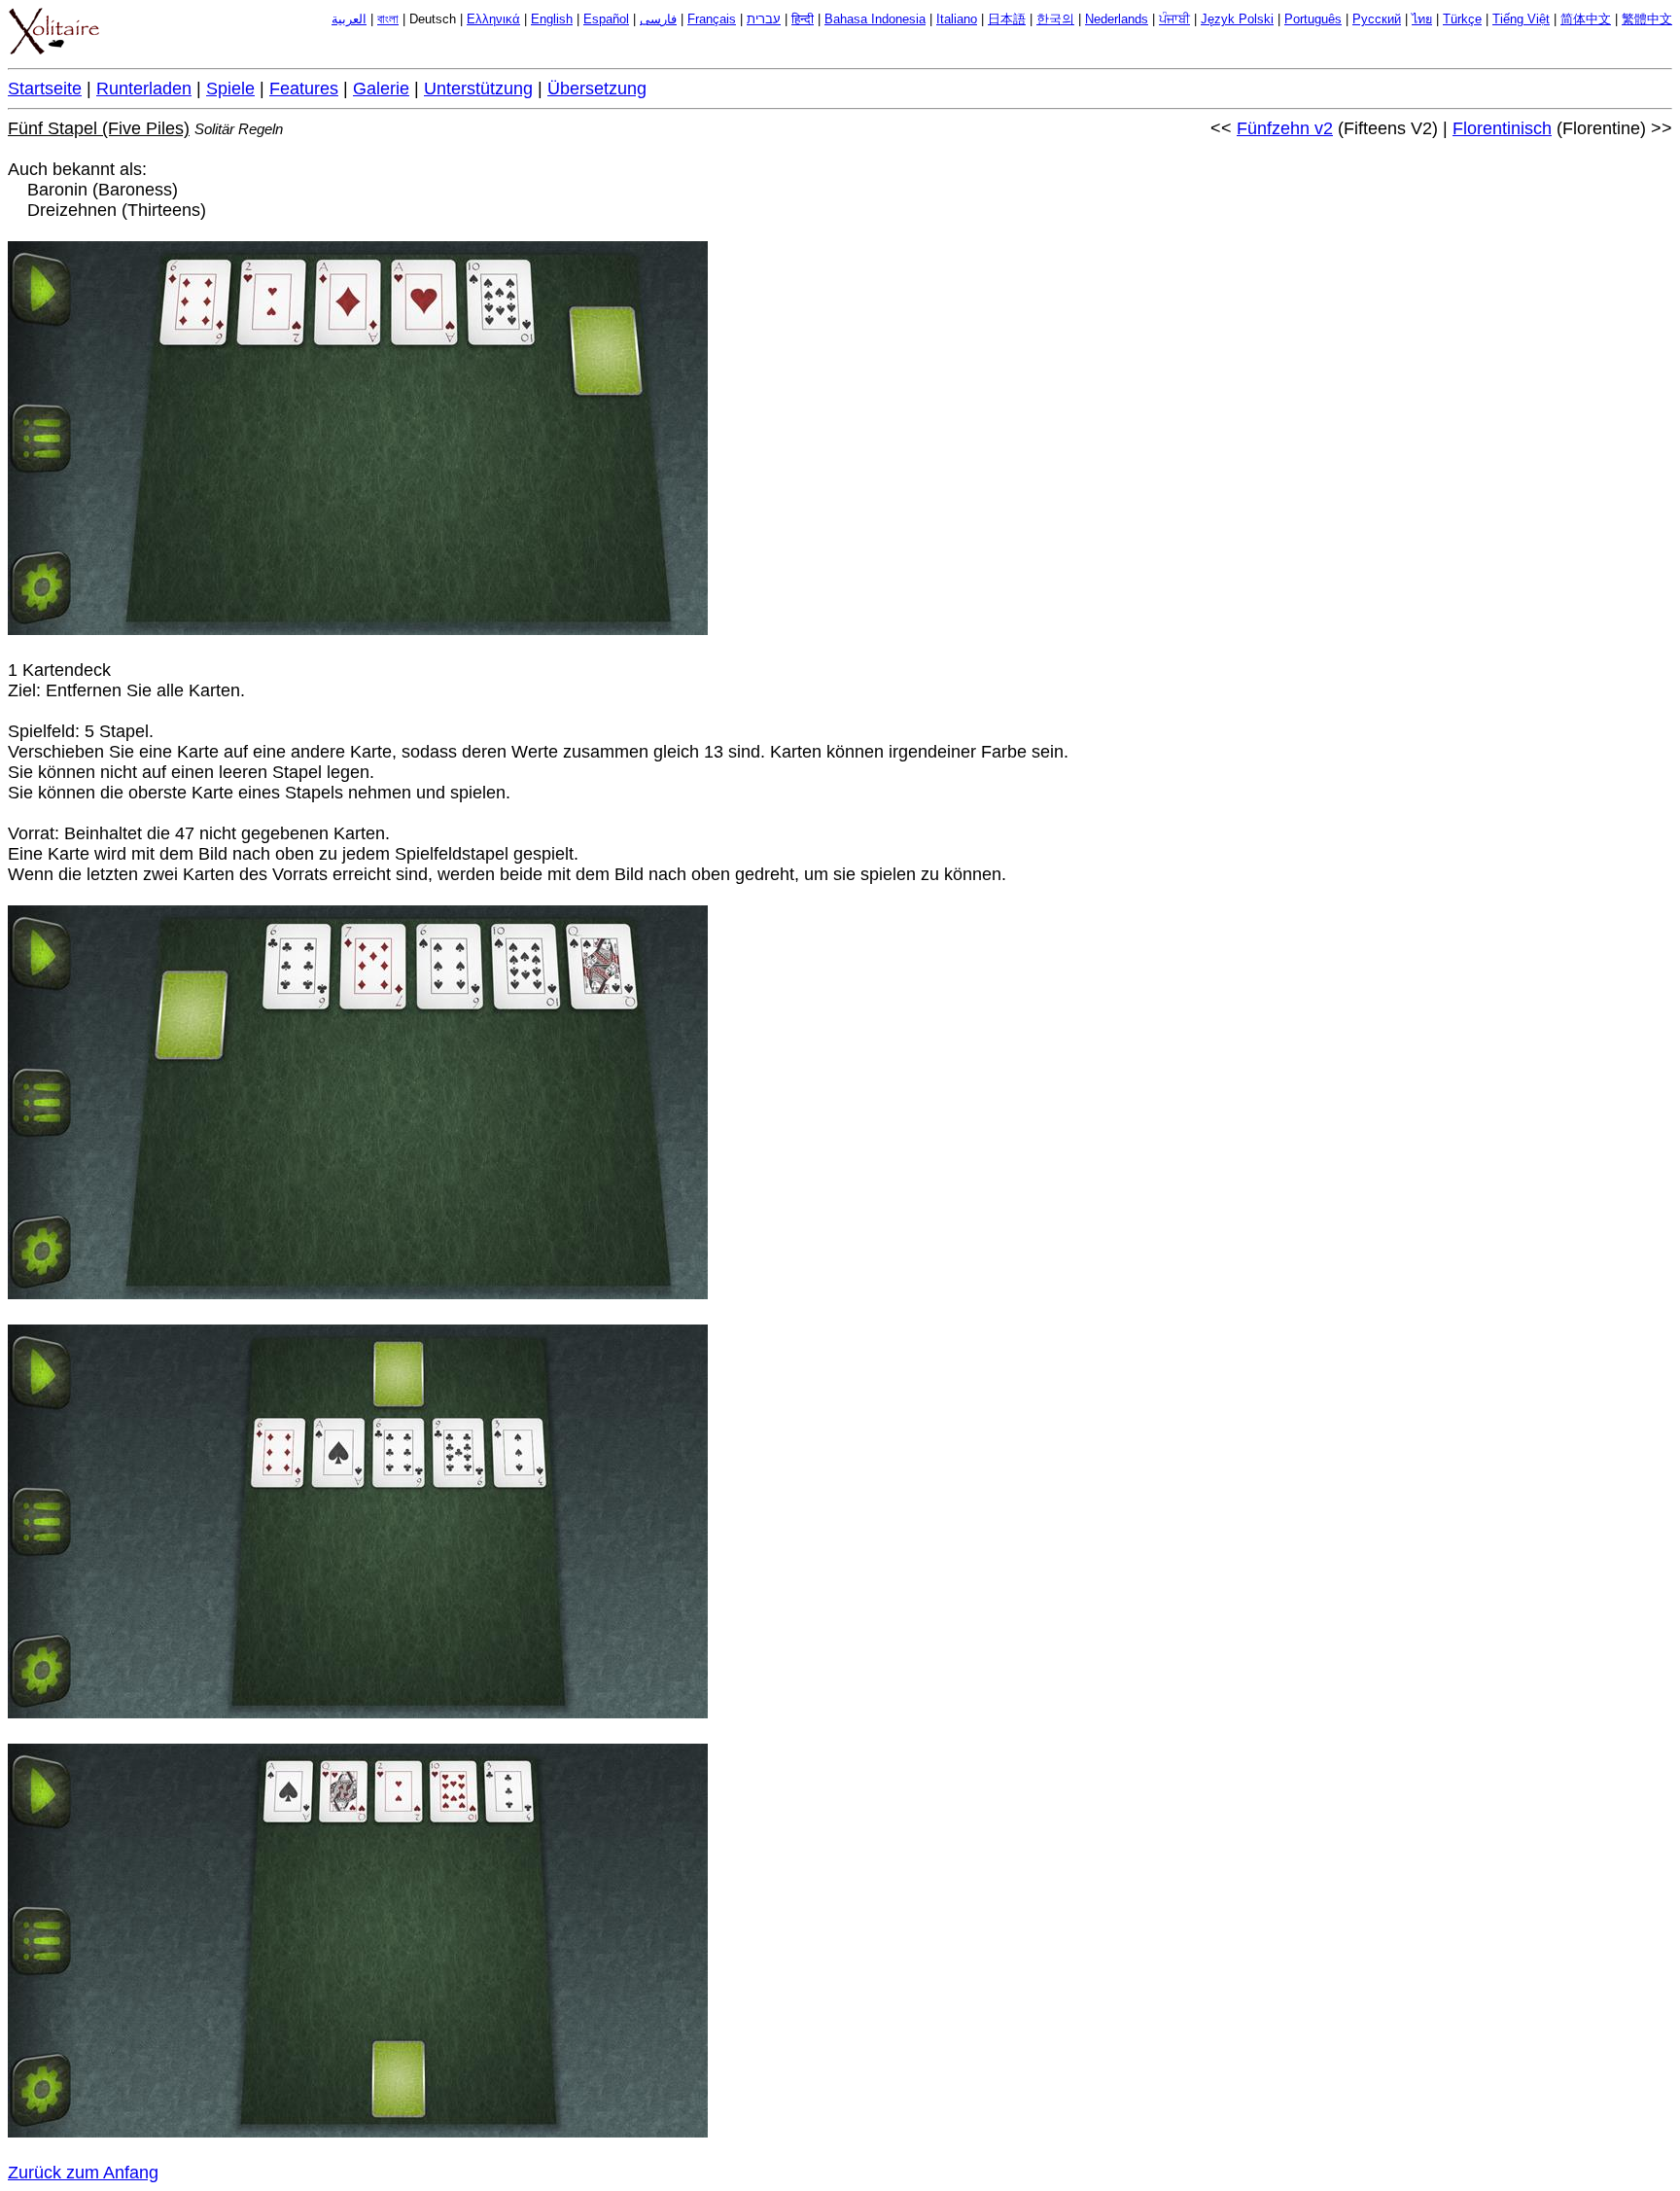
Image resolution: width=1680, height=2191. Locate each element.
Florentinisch (1502, 128)
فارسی (658, 19)
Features (304, 88)
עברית (764, 19)
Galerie (381, 88)
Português (1313, 19)
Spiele (230, 88)
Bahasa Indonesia (875, 19)
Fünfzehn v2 (1285, 128)
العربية (349, 19)
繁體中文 (1647, 19)
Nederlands (1117, 19)
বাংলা (388, 19)
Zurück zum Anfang (83, 2173)
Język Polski (1237, 19)
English (552, 19)
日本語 (1007, 19)
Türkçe (1462, 19)
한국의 (1055, 19)
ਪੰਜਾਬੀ (1174, 19)
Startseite (45, 88)
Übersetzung (597, 88)
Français (712, 19)
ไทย (1422, 19)
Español (606, 19)
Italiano (957, 19)
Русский (1377, 19)
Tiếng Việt (1521, 19)
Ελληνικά (493, 19)
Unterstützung (478, 88)
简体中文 (1586, 19)
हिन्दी (803, 19)
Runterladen (144, 88)
